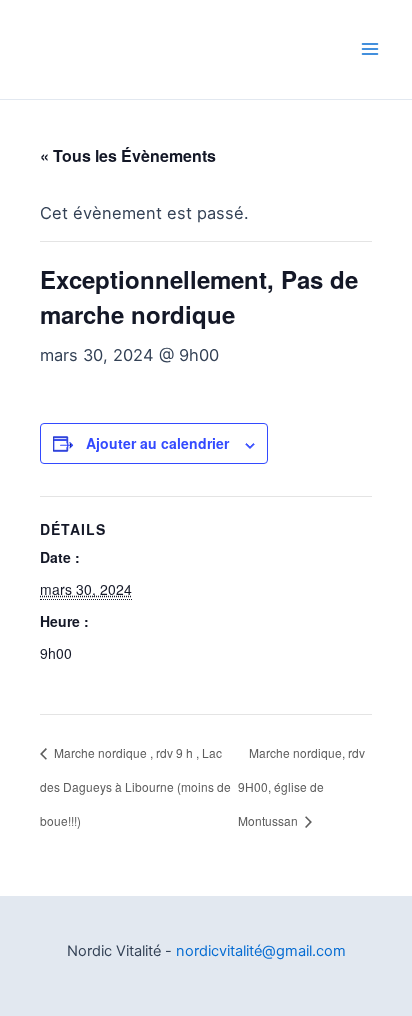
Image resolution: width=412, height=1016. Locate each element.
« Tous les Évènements (128, 155)
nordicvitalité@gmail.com (261, 951)
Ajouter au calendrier (157, 443)
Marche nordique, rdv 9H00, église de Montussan (301, 787)
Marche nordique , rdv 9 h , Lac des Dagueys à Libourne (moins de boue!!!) (135, 787)
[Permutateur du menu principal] (369, 49)
